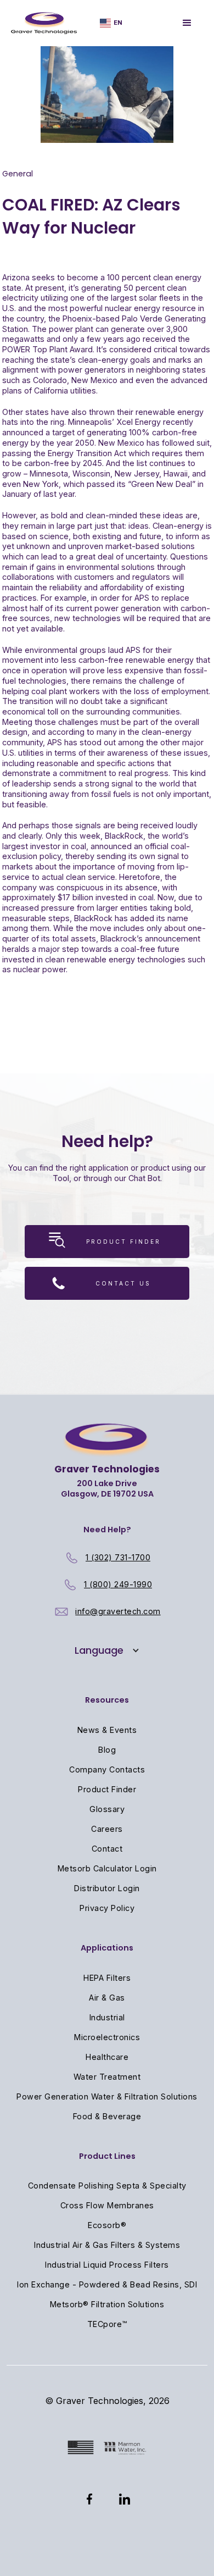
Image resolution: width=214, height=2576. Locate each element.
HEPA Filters (107, 1978)
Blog (107, 1750)
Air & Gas (107, 1998)
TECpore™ (107, 2324)
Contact (107, 1849)
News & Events (107, 1730)
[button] (111, 23)
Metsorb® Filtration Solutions (107, 2304)
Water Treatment (107, 2077)
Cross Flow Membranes (107, 2205)
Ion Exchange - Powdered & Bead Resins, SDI (107, 2284)
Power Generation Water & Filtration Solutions (107, 2096)
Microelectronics (107, 2037)
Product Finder (107, 1789)
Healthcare (107, 2057)
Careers (107, 1829)
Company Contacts (107, 1769)
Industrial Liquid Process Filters (107, 2265)
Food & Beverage (107, 2116)
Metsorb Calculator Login (107, 1868)
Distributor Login (107, 1888)
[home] (44, 23)
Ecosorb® (107, 2225)
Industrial (107, 2017)
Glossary (107, 1809)
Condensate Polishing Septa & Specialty (107, 2186)
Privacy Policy (107, 1908)
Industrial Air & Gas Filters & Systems (107, 2245)
